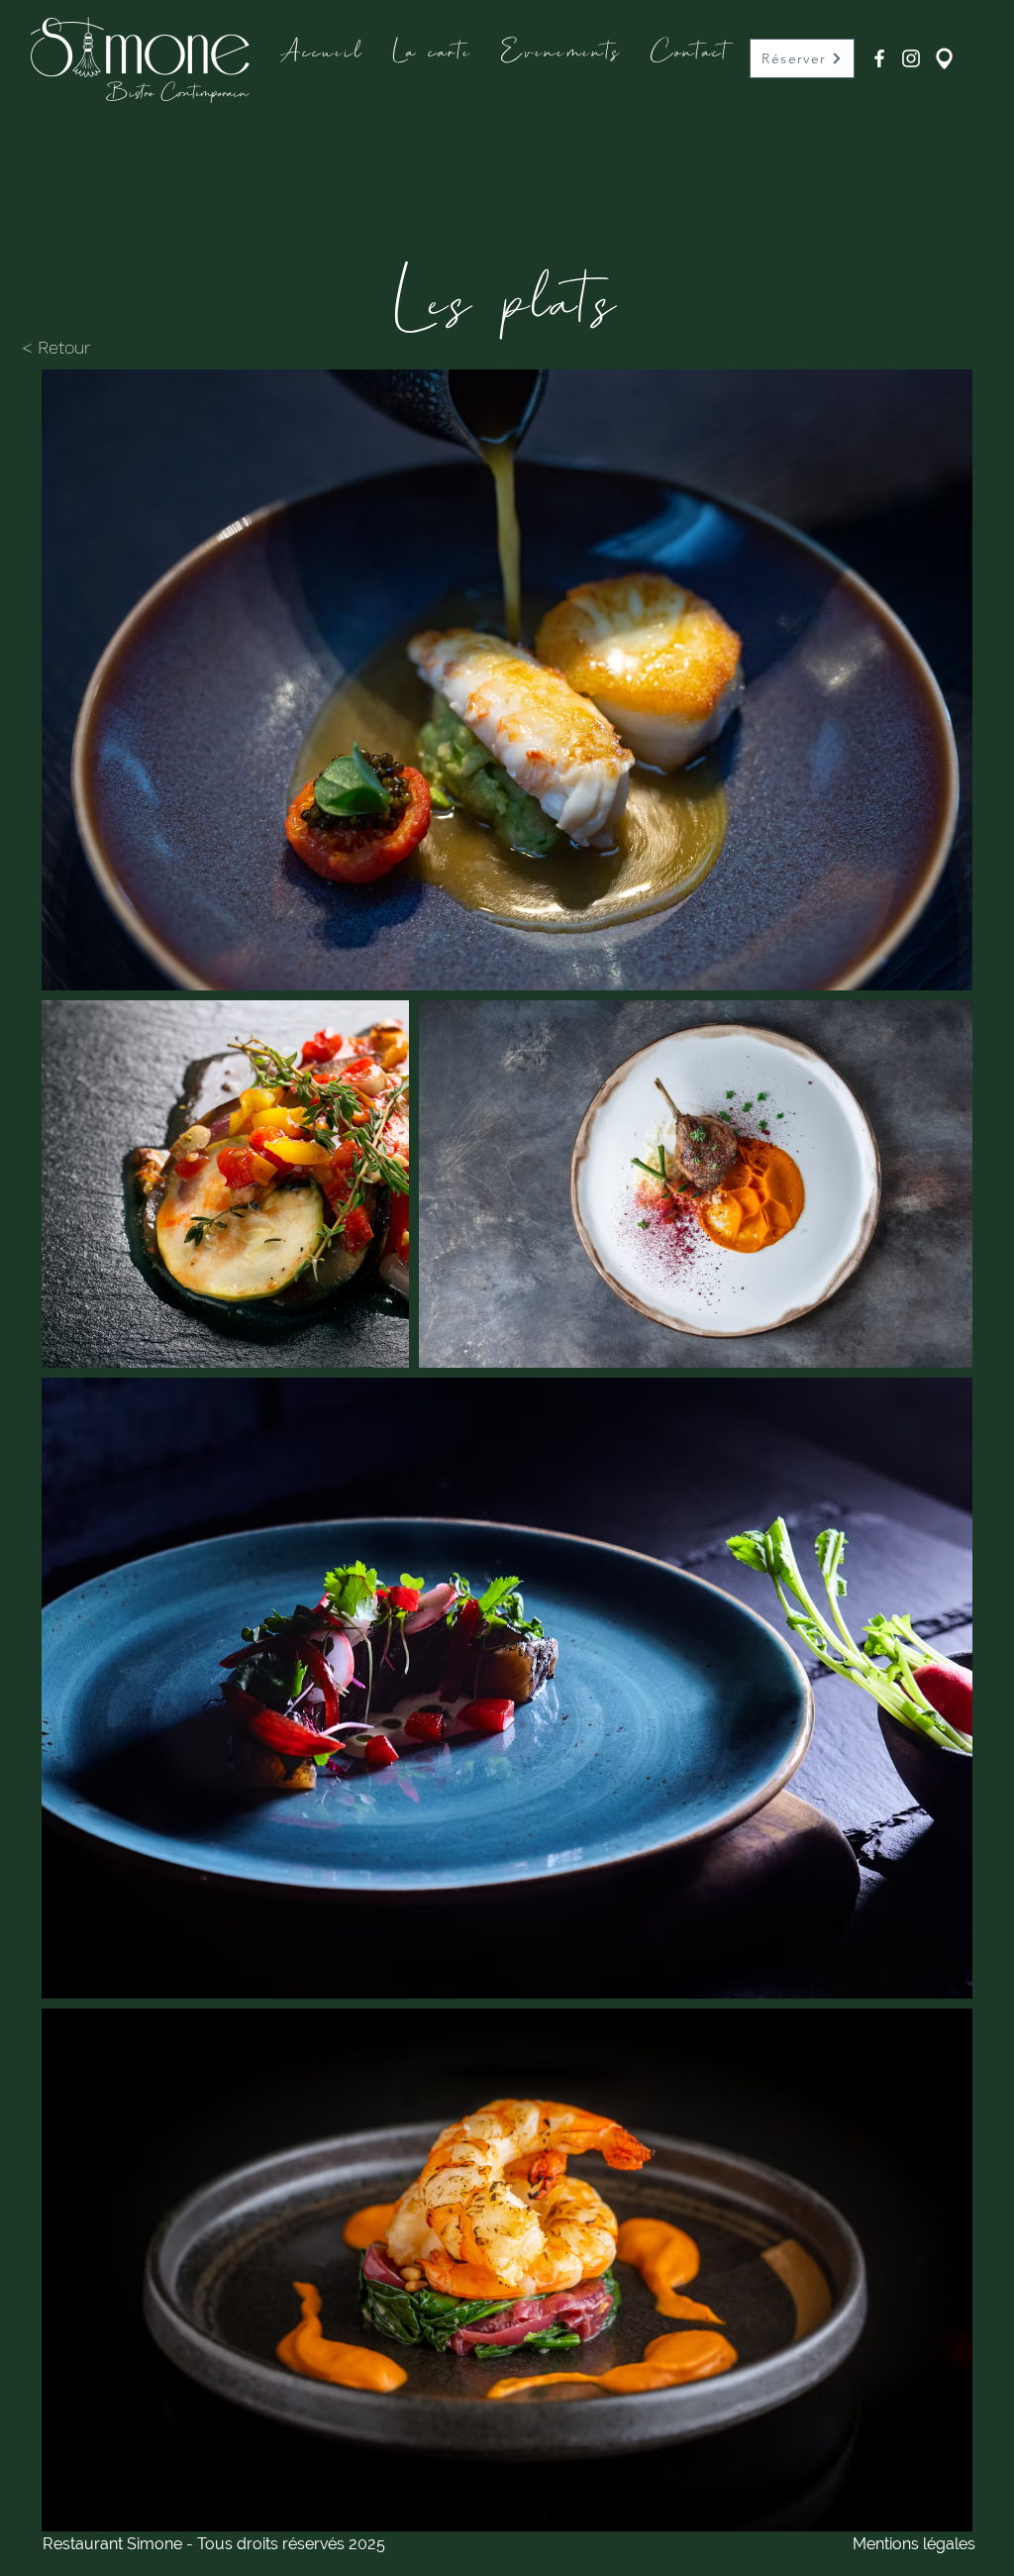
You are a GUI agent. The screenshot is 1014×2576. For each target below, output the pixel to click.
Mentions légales (914, 2544)
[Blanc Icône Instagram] (911, 58)
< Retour (56, 347)
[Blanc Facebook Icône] (879, 58)
